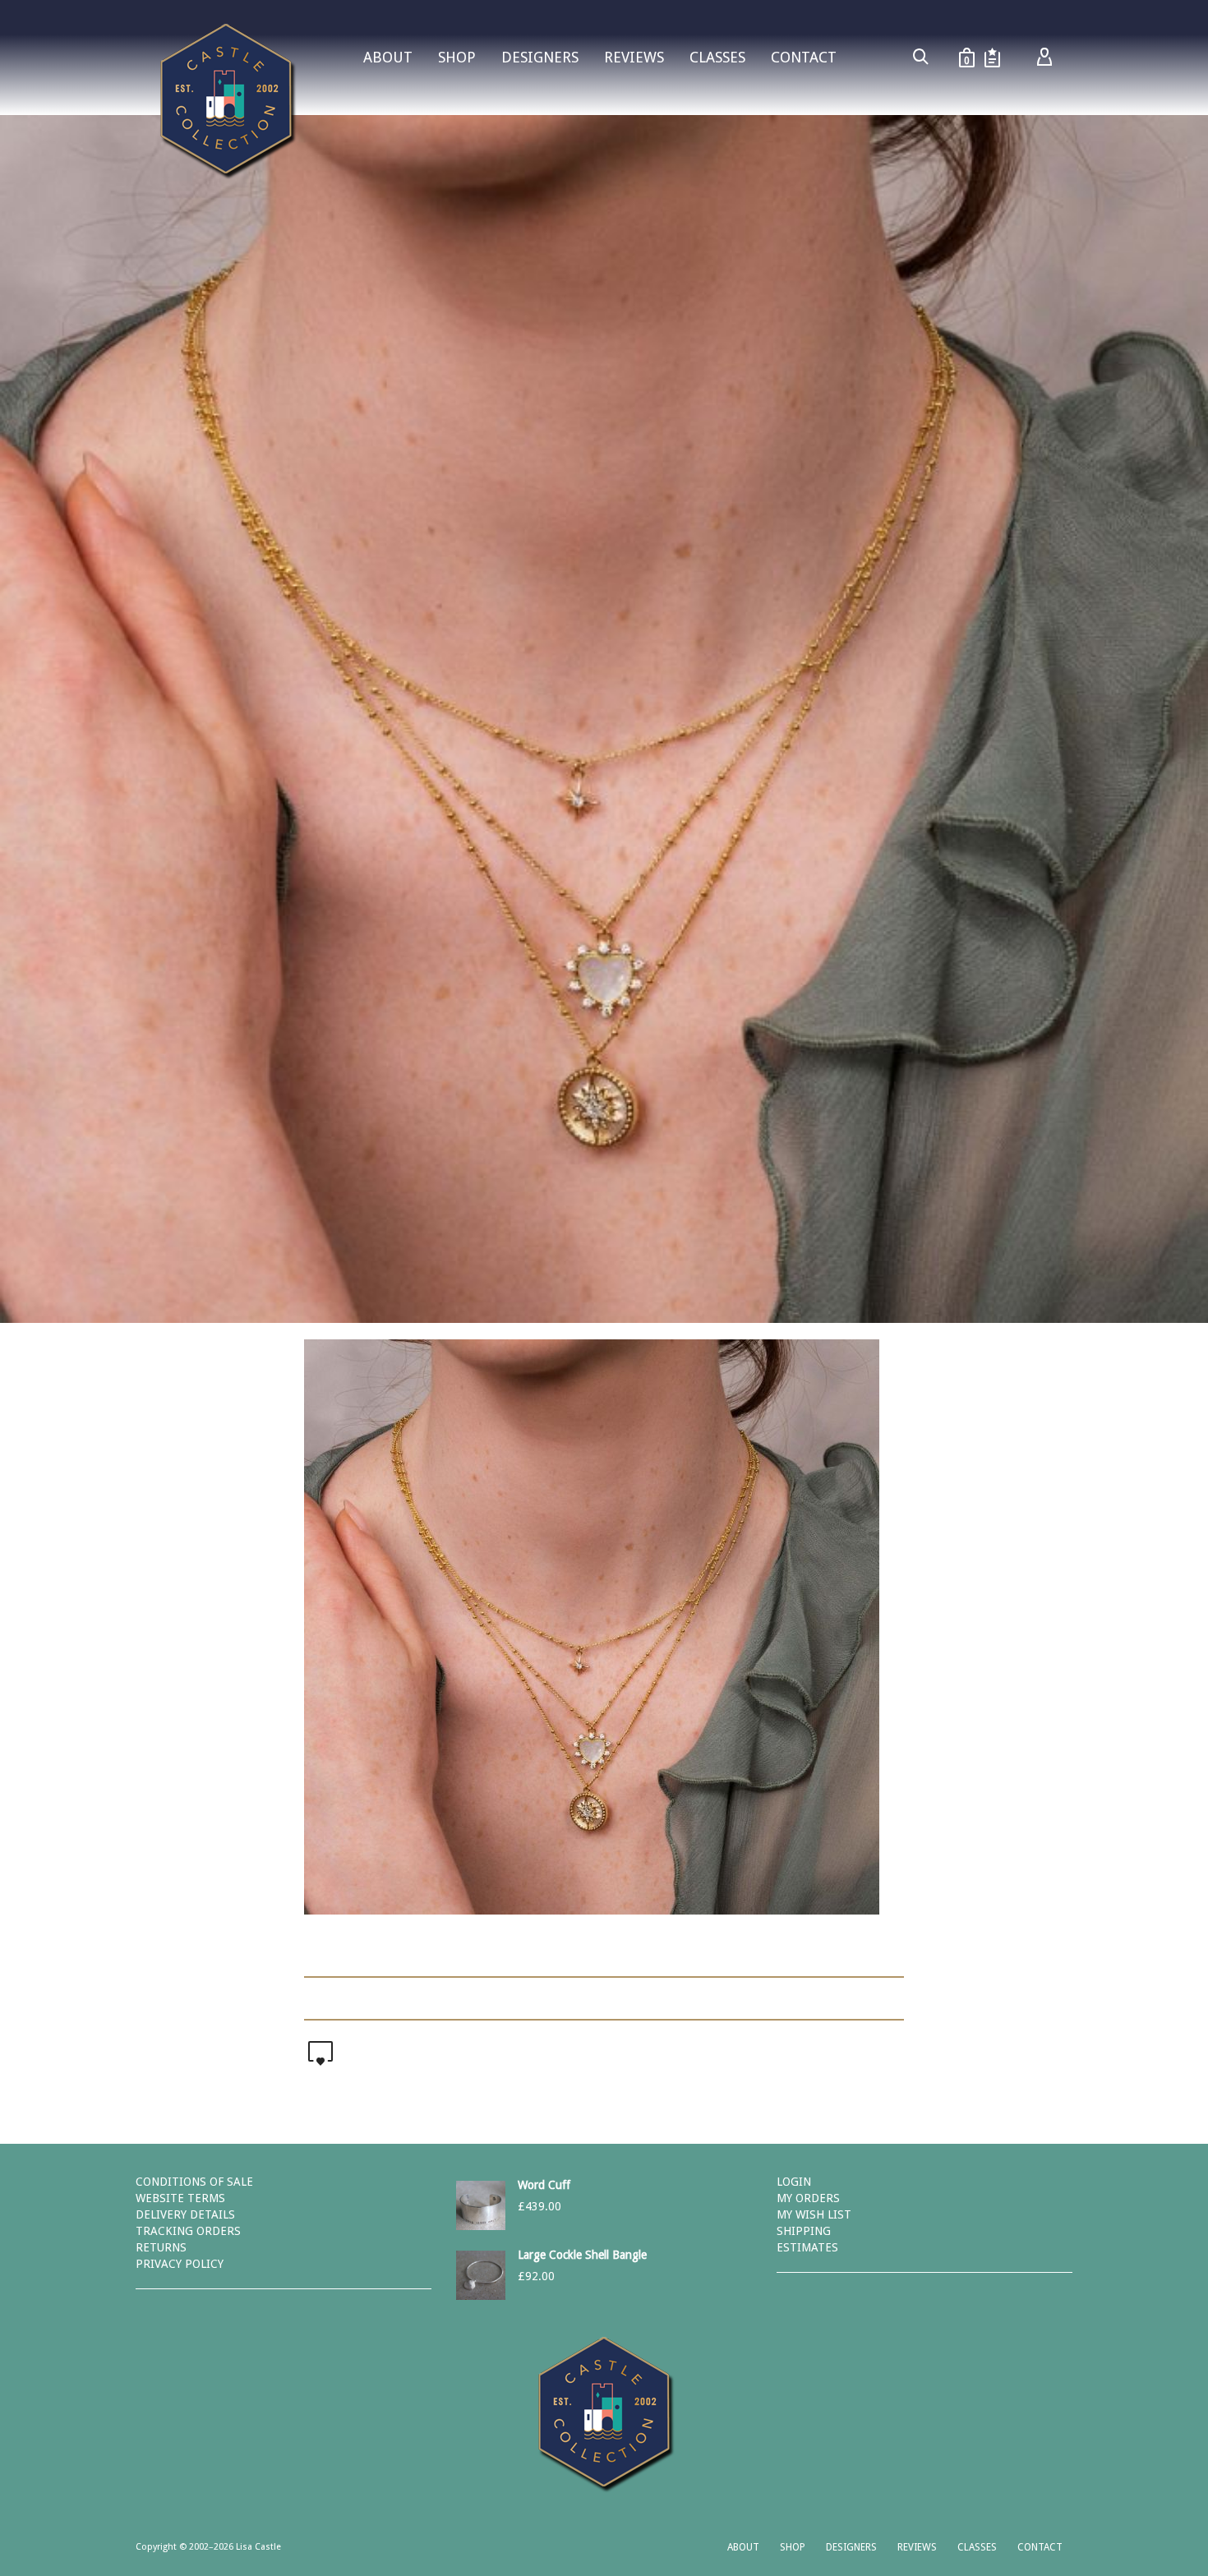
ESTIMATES (807, 2247)
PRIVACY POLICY (180, 2264)
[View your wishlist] (992, 58)
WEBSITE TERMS (180, 2198)
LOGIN (794, 2182)
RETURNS (161, 2247)
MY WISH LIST (814, 2214)
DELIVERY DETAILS (185, 2214)
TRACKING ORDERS (188, 2231)
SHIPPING (804, 2231)
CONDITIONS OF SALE (194, 2182)
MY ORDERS (808, 2198)
